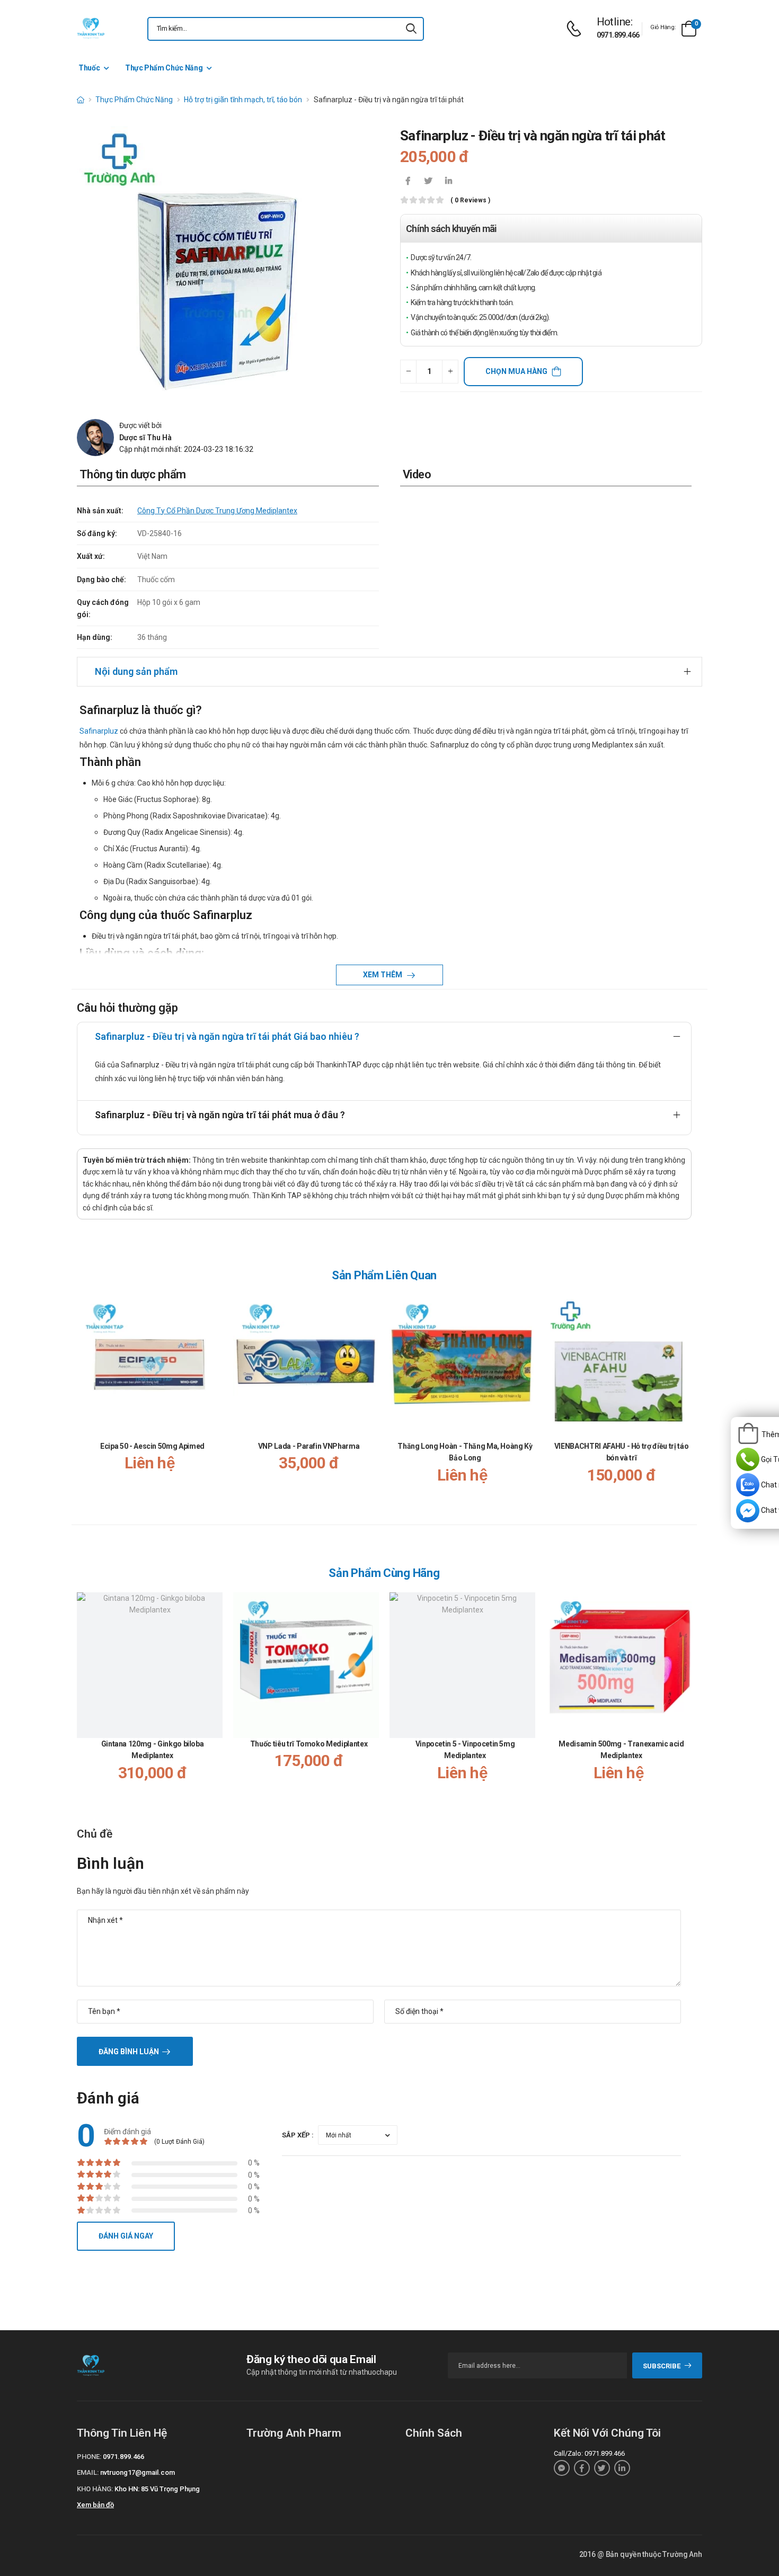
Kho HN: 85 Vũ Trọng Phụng (157, 2489)
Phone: (89, 2457)
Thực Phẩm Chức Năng (164, 68)
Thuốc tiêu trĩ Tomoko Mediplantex (309, 1744)
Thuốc (89, 68)
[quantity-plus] (450, 372)
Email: (88, 2472)
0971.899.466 (618, 35)
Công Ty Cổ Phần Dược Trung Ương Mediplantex (217, 511)
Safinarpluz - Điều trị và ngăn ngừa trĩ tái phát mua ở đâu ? (220, 1115)
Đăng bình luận (129, 2052)
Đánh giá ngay (126, 2236)
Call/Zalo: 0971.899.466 (589, 2453)
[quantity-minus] (408, 372)
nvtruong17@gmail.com (138, 2472)
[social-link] (562, 2468)
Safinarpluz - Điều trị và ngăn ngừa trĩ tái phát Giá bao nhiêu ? (227, 1036)
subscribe (662, 2366)
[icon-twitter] (428, 182)
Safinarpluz (99, 731)
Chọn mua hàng (516, 371)
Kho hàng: (95, 2489)
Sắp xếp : (298, 2135)
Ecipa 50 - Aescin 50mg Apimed (152, 1446)
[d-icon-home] (81, 100)
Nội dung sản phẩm (136, 671)
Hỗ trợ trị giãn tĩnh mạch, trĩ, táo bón (243, 100)
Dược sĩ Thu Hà (145, 438)
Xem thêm (383, 975)
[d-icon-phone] (577, 29)
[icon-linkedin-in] (448, 182)
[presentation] (685, 1400)
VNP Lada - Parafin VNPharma (309, 1446)
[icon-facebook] (408, 182)
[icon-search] (411, 29)
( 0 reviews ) (470, 200)
